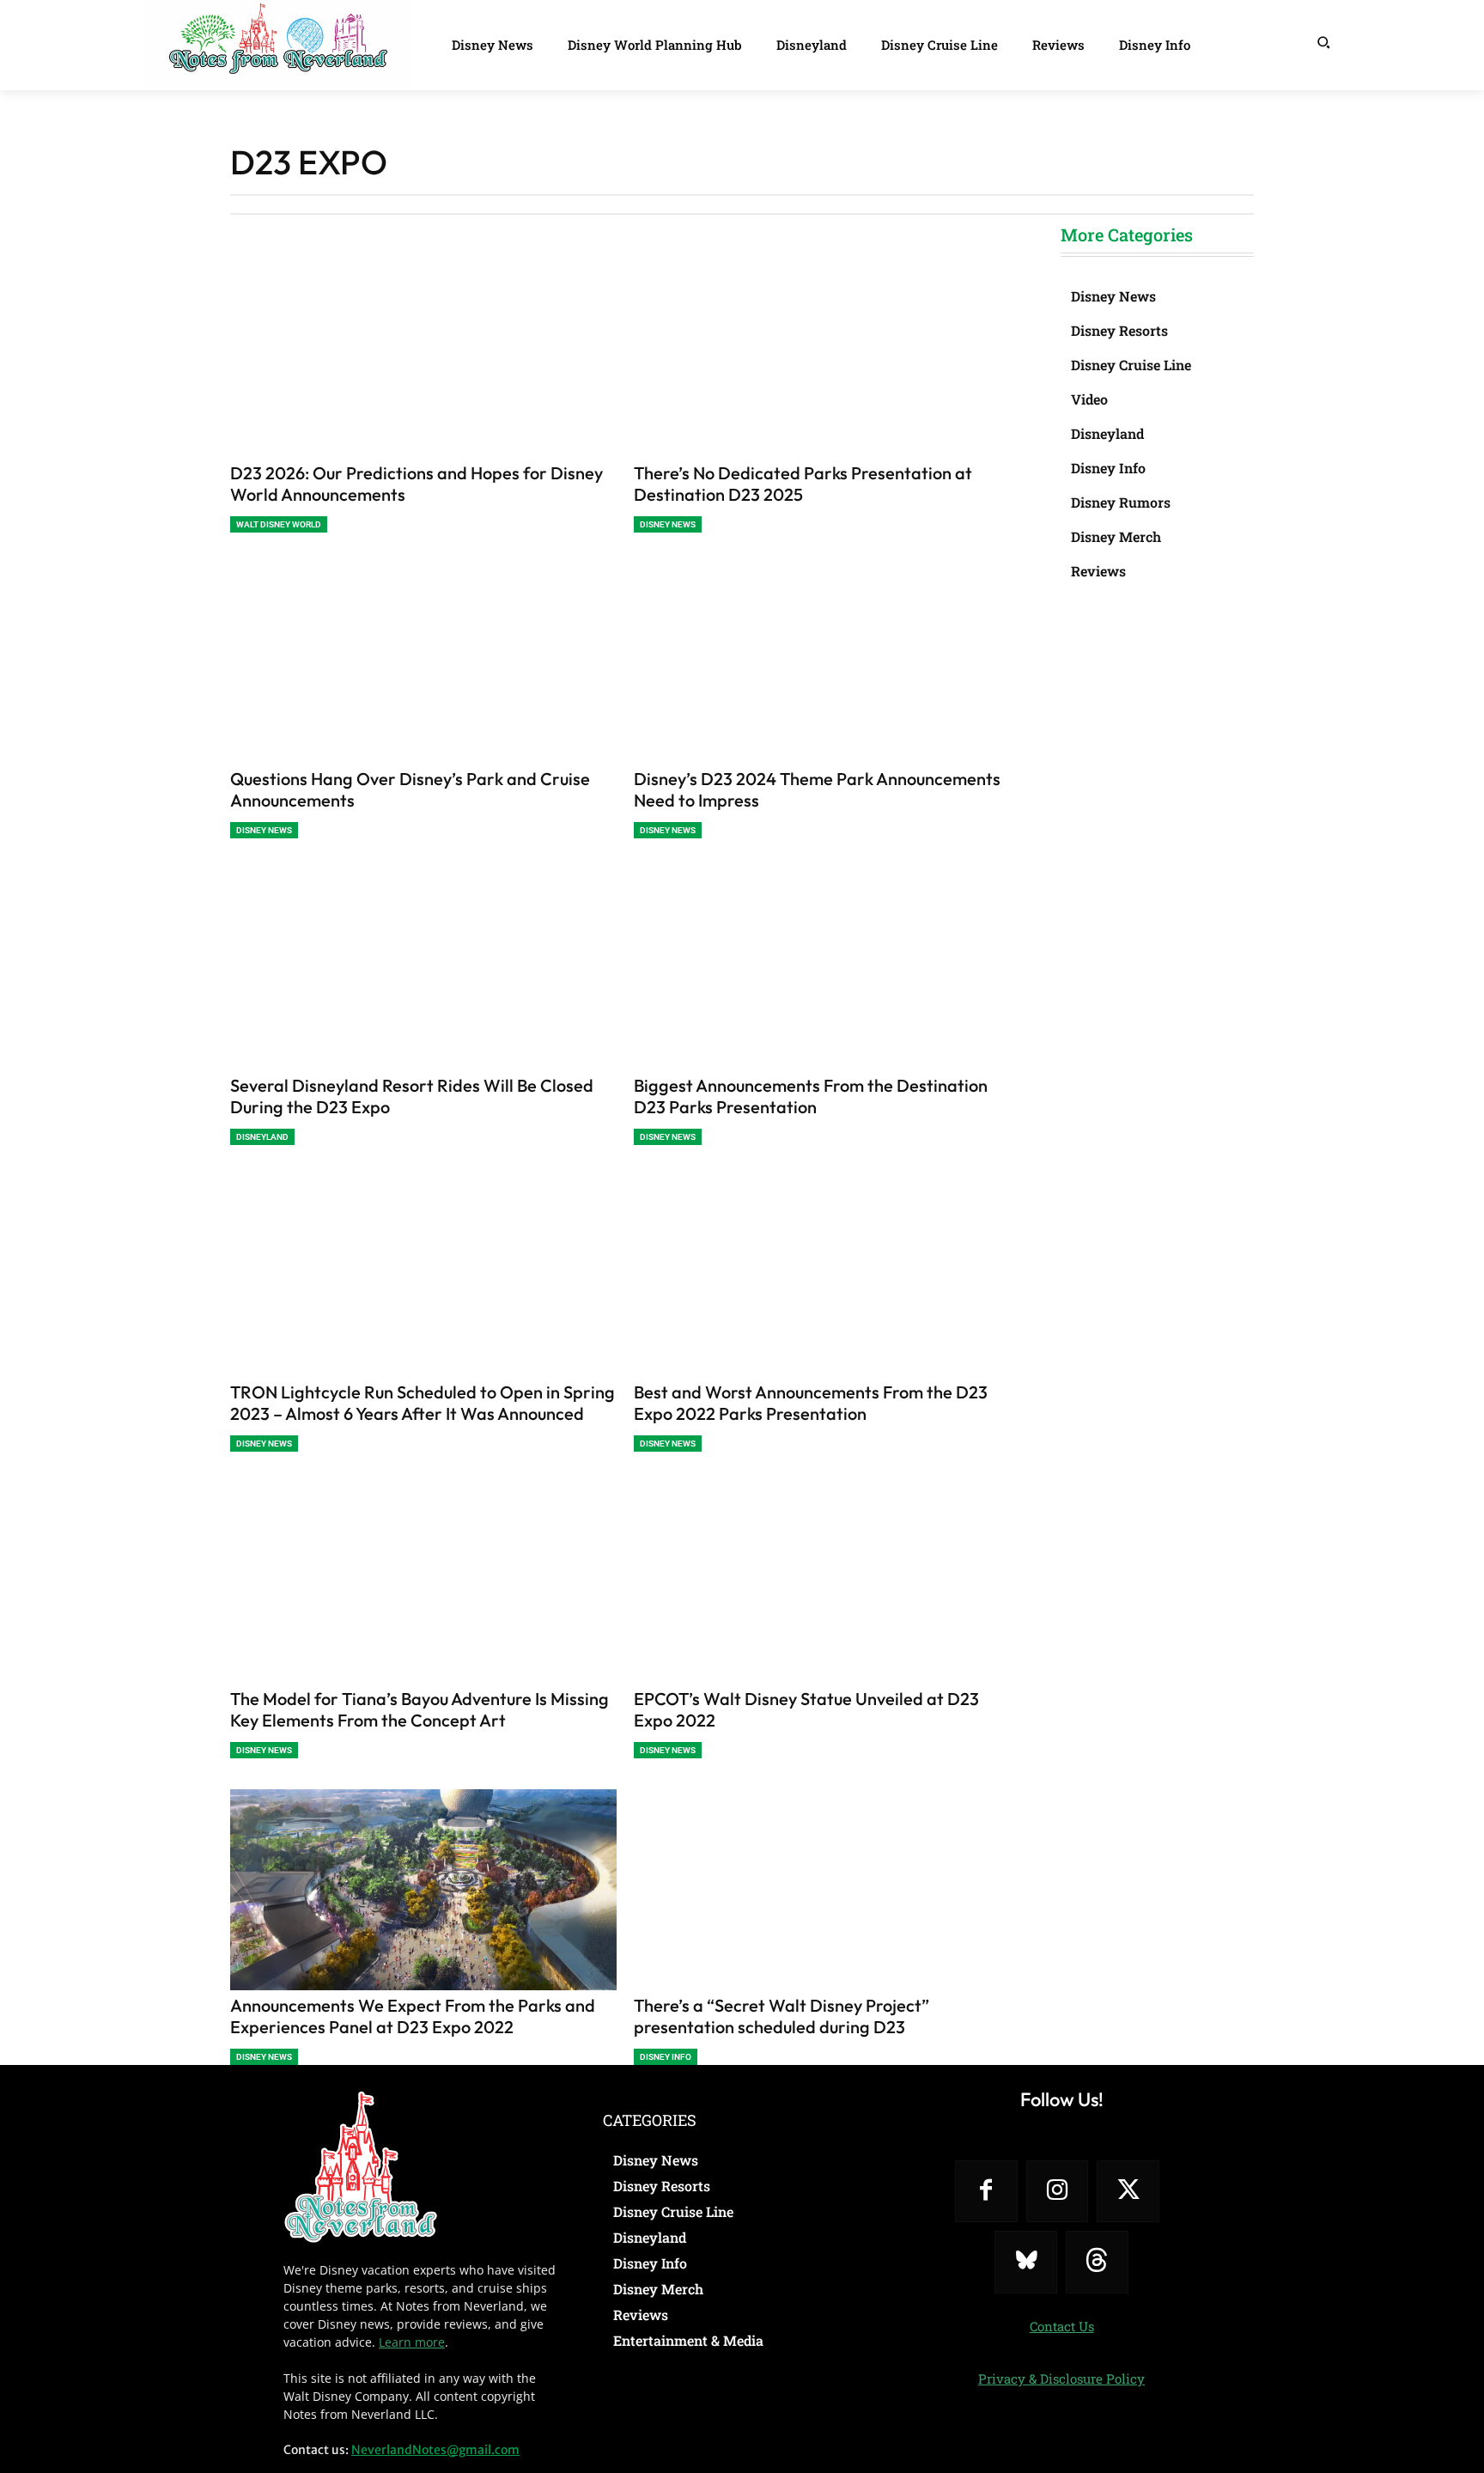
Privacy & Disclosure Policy (1061, 2379)
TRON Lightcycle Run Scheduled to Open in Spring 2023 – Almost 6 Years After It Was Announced (423, 1403)
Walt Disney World (279, 524)
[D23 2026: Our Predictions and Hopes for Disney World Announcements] (423, 357)
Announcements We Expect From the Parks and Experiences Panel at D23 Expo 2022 (413, 2016)
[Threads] (1097, 2262)
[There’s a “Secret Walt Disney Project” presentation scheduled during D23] (827, 1890)
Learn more (412, 2342)
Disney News (668, 524)
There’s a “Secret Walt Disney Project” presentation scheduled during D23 (782, 2016)
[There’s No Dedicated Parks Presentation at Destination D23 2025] (827, 357)
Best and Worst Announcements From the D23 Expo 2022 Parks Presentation (811, 1403)
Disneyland (262, 1137)
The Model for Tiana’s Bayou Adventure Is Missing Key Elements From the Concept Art (420, 1709)
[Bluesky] (1026, 2262)
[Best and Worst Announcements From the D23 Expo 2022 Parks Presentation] (827, 1276)
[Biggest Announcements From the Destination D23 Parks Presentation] (827, 970)
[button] (1323, 42)
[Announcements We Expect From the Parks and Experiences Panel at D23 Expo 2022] (423, 1890)
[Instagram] (1058, 2192)
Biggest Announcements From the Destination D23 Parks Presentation (811, 1096)
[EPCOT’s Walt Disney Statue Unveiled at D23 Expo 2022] (827, 1583)
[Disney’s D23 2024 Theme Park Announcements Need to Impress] (827, 664)
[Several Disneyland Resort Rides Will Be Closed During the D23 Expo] (423, 970)
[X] (1128, 2192)
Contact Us (1062, 2326)
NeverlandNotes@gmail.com (435, 2450)
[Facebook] (986, 2192)
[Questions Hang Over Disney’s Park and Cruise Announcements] (423, 664)
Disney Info (666, 2057)
